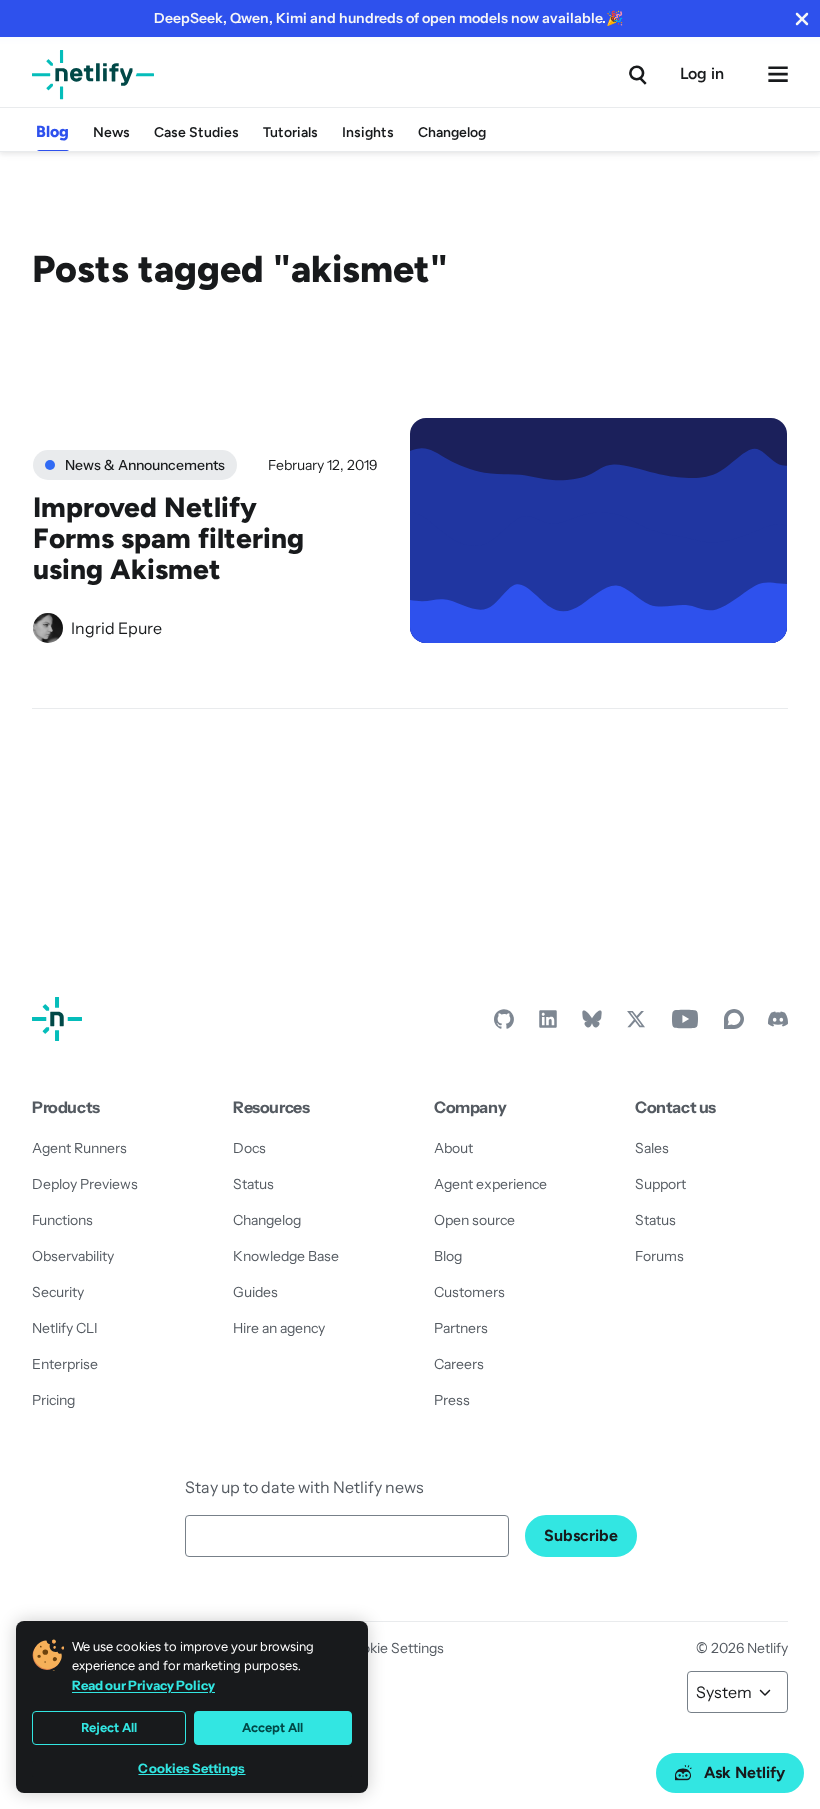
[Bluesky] (592, 1024)
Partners (461, 1328)
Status (253, 1184)
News (111, 132)
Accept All (272, 1727)
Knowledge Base (286, 1256)
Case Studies (196, 132)
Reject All (109, 1727)
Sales (652, 1148)
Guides (255, 1292)
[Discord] (778, 1024)
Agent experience (490, 1184)
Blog (52, 131)
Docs (249, 1148)
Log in (702, 73)
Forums (659, 1256)
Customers (469, 1292)
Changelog (452, 132)
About (453, 1148)
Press (452, 1400)
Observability (73, 1256)
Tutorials (290, 132)
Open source (474, 1220)
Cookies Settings (191, 1768)
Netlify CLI (65, 1328)
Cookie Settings (394, 1648)
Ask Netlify (744, 1772)
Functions (62, 1220)
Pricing (53, 1400)
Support (660, 1184)
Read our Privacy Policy (143, 1685)
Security (58, 1292)
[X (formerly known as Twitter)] (636, 1024)
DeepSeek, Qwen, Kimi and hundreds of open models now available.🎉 (388, 18)
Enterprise (65, 1364)
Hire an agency (279, 1328)
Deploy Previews (85, 1184)
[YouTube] (685, 1024)
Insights (368, 132)
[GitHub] (504, 1024)
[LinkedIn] (548, 1024)
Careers (459, 1364)
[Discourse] (734, 1024)
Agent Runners (79, 1148)
